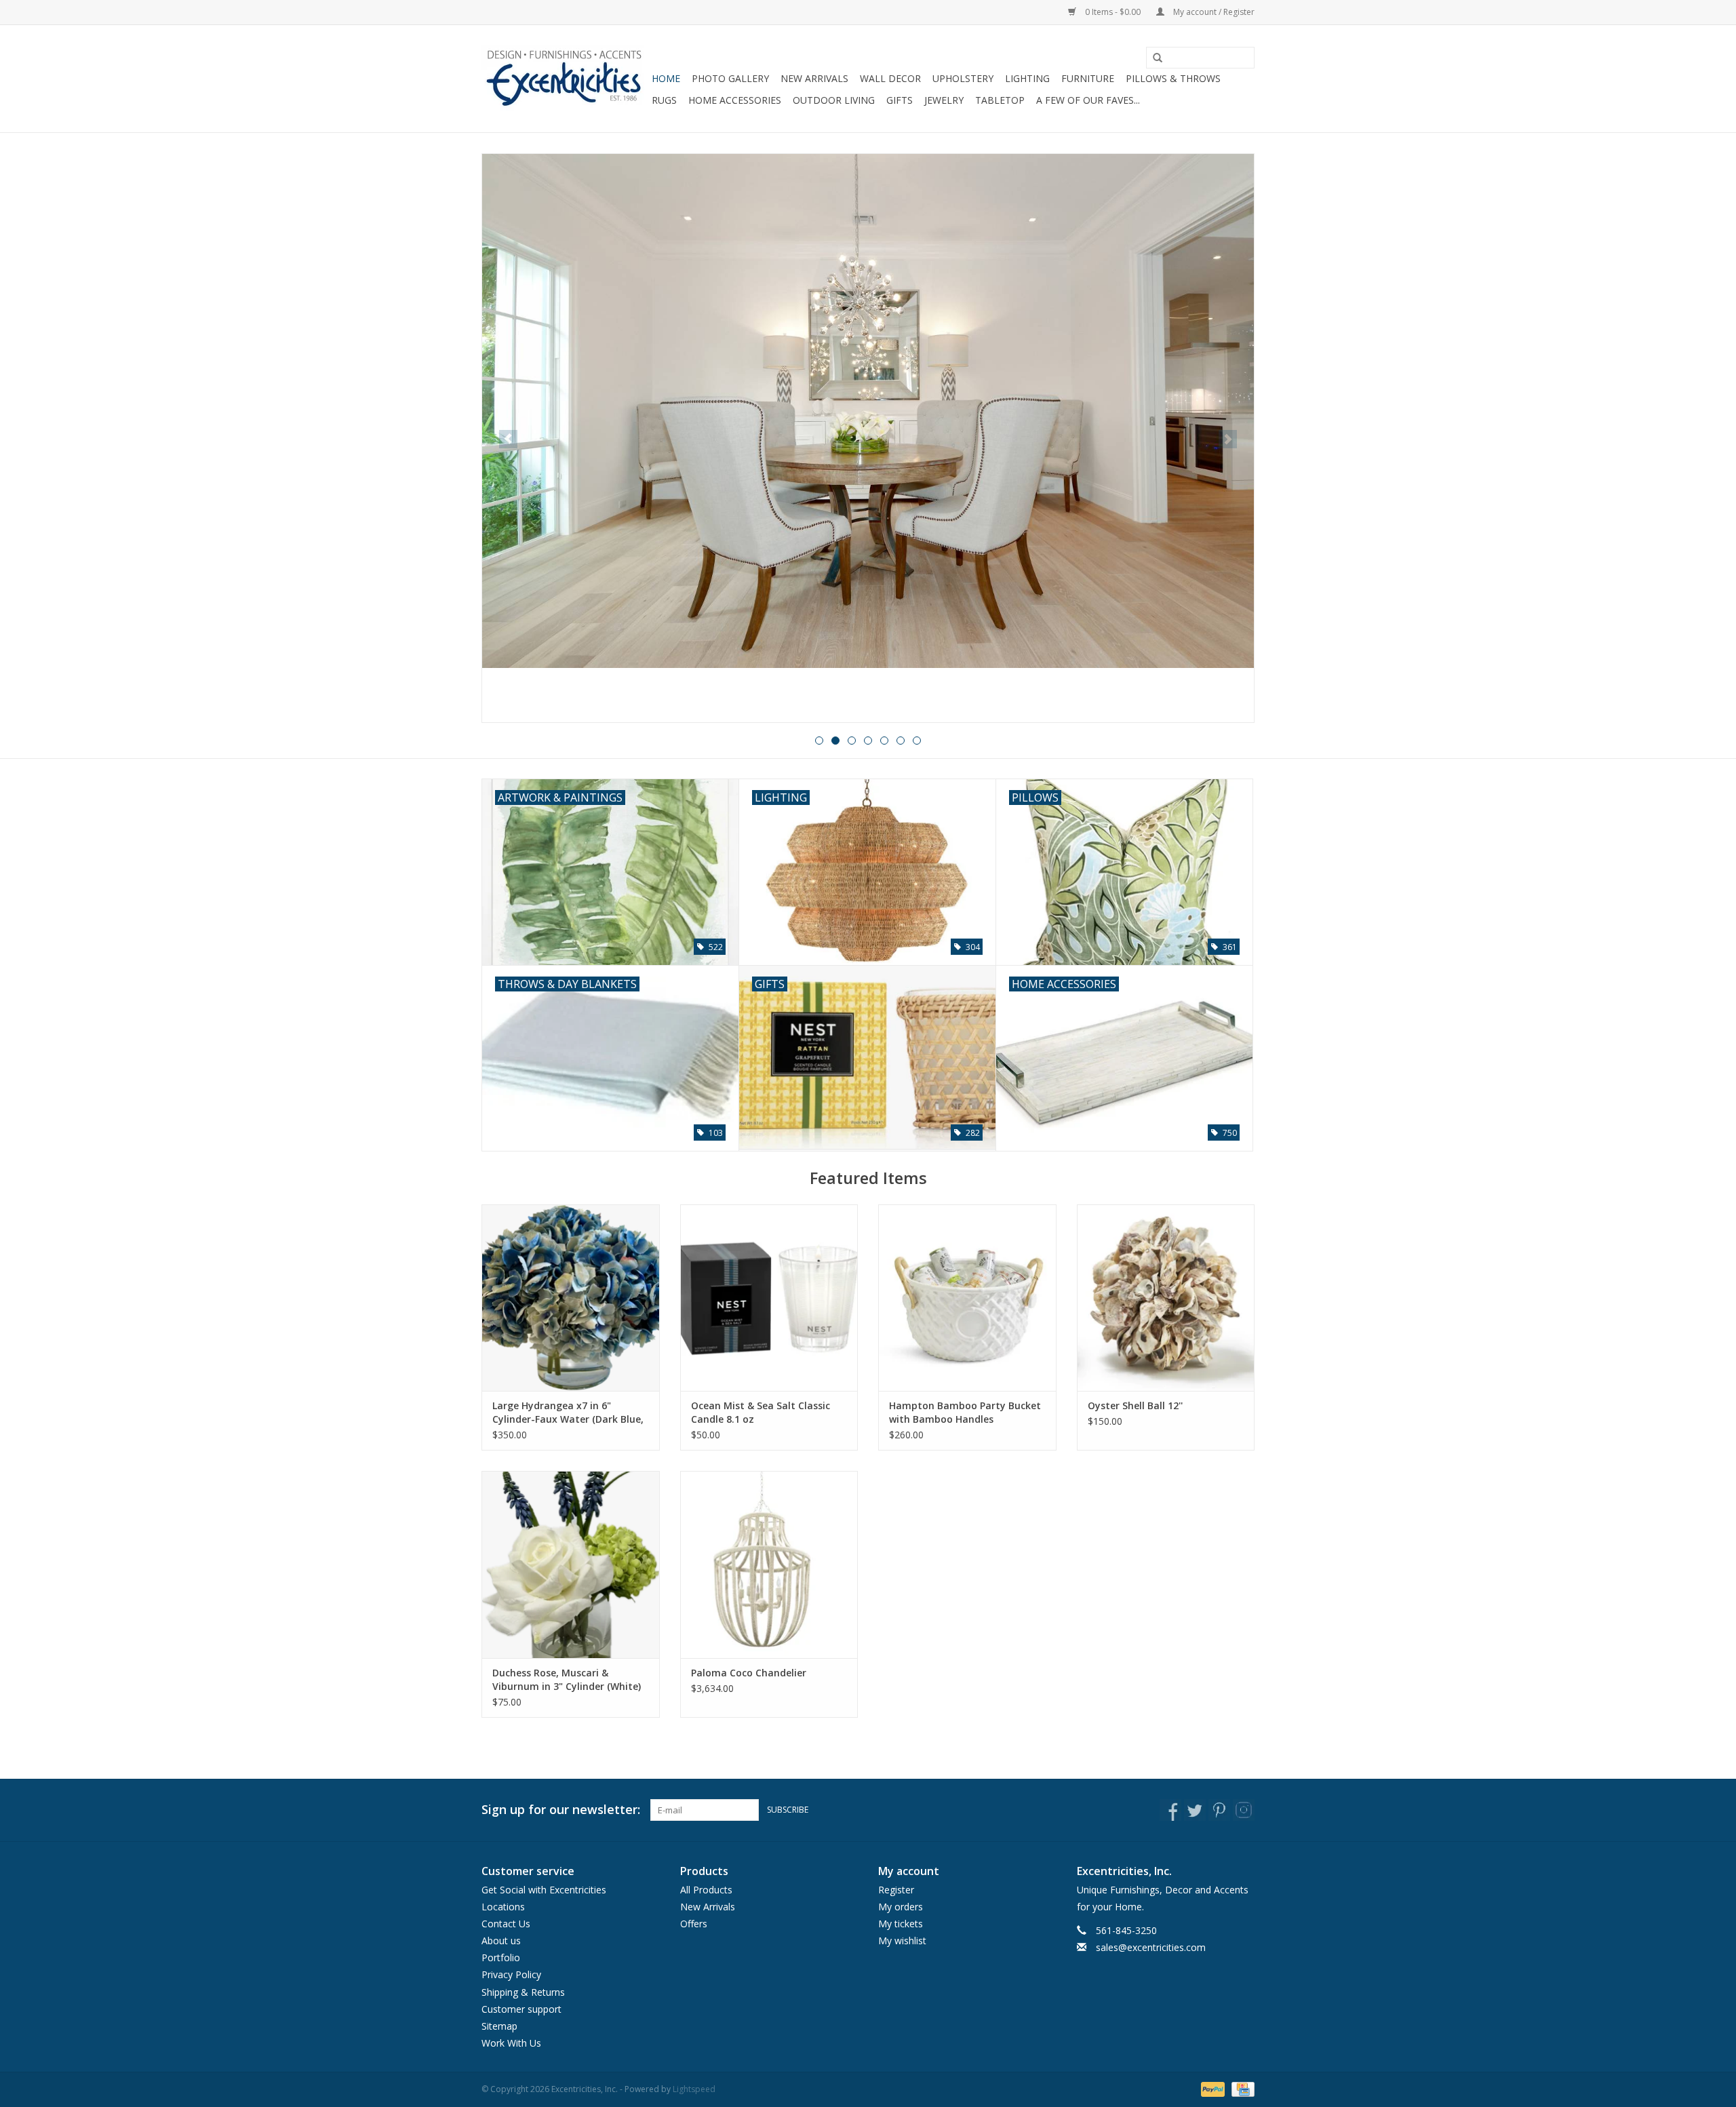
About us (501, 1941)
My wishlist (902, 1941)
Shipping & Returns (523, 1992)
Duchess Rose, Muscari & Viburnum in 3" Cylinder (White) (567, 1679)
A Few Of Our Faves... (1088, 100)
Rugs (664, 100)
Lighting (1027, 78)
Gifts (900, 100)
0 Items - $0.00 (1113, 12)
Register (896, 1890)
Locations (503, 1907)
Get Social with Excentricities (544, 1890)
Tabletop (1000, 100)
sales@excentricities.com (1151, 1947)
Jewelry (944, 100)
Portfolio (501, 1957)
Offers (694, 1924)
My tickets (901, 1924)
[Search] (1153, 58)
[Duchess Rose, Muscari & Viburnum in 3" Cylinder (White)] (571, 1564)
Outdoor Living (834, 100)
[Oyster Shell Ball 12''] (1166, 1298)
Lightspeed (694, 2089)
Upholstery (963, 78)
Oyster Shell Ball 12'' (1135, 1405)
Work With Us (511, 2043)
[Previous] (508, 439)
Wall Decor (890, 78)
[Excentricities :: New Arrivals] (868, 438)
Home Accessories (735, 100)
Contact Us (506, 1924)
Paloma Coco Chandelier (749, 1673)
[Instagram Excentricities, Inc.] (1244, 1810)
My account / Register (1213, 12)
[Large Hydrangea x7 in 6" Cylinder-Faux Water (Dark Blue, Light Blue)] (571, 1298)
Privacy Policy (511, 1974)
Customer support (521, 2009)
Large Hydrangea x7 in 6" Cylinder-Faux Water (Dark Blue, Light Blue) (568, 1413)
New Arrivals (814, 78)
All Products (706, 1890)
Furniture (1088, 78)
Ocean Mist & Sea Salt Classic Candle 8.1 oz (761, 1412)
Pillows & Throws (1173, 78)
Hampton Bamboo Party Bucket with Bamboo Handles (965, 1412)
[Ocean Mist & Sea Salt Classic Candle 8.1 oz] (769, 1298)
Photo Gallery (730, 78)
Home (666, 78)
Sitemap (499, 2026)
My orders (901, 1907)
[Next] (1228, 439)
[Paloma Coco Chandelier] (769, 1564)
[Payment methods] (1211, 2089)
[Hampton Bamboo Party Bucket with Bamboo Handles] (967, 1298)
